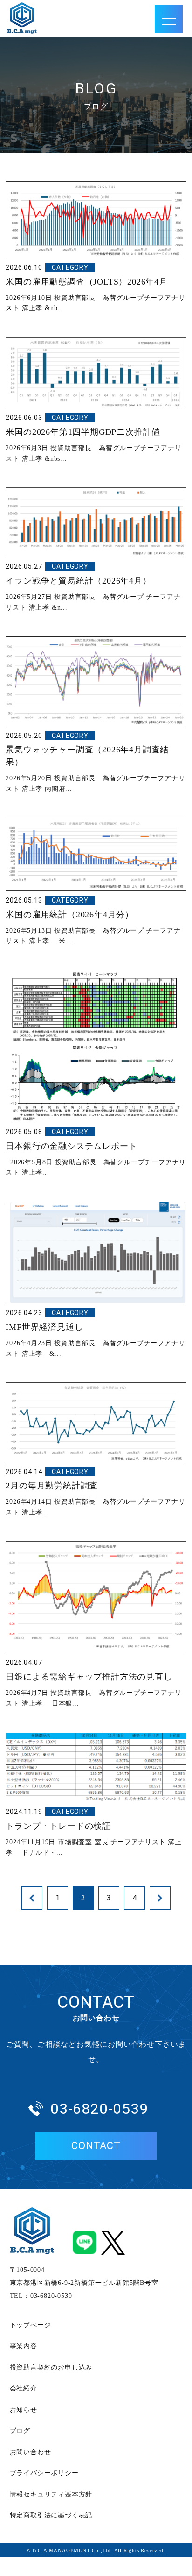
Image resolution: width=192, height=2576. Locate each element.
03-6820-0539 (99, 2109)
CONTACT (96, 2146)
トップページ (31, 2325)
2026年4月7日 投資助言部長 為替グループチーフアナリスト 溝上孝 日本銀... (93, 1683)
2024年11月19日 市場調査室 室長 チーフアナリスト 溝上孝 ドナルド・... (94, 1832)
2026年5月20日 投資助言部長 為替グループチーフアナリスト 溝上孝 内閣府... (95, 762)
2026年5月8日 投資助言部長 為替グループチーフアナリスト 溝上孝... (96, 1152)
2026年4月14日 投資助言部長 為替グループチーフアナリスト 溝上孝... (95, 1492)
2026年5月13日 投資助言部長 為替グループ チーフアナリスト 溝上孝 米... (93, 920)
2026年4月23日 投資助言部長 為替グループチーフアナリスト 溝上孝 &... (95, 1333)
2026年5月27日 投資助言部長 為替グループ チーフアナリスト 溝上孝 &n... (93, 587)
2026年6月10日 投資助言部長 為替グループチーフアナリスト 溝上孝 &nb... (95, 288)
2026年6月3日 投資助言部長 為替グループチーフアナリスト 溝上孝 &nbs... (93, 438)
